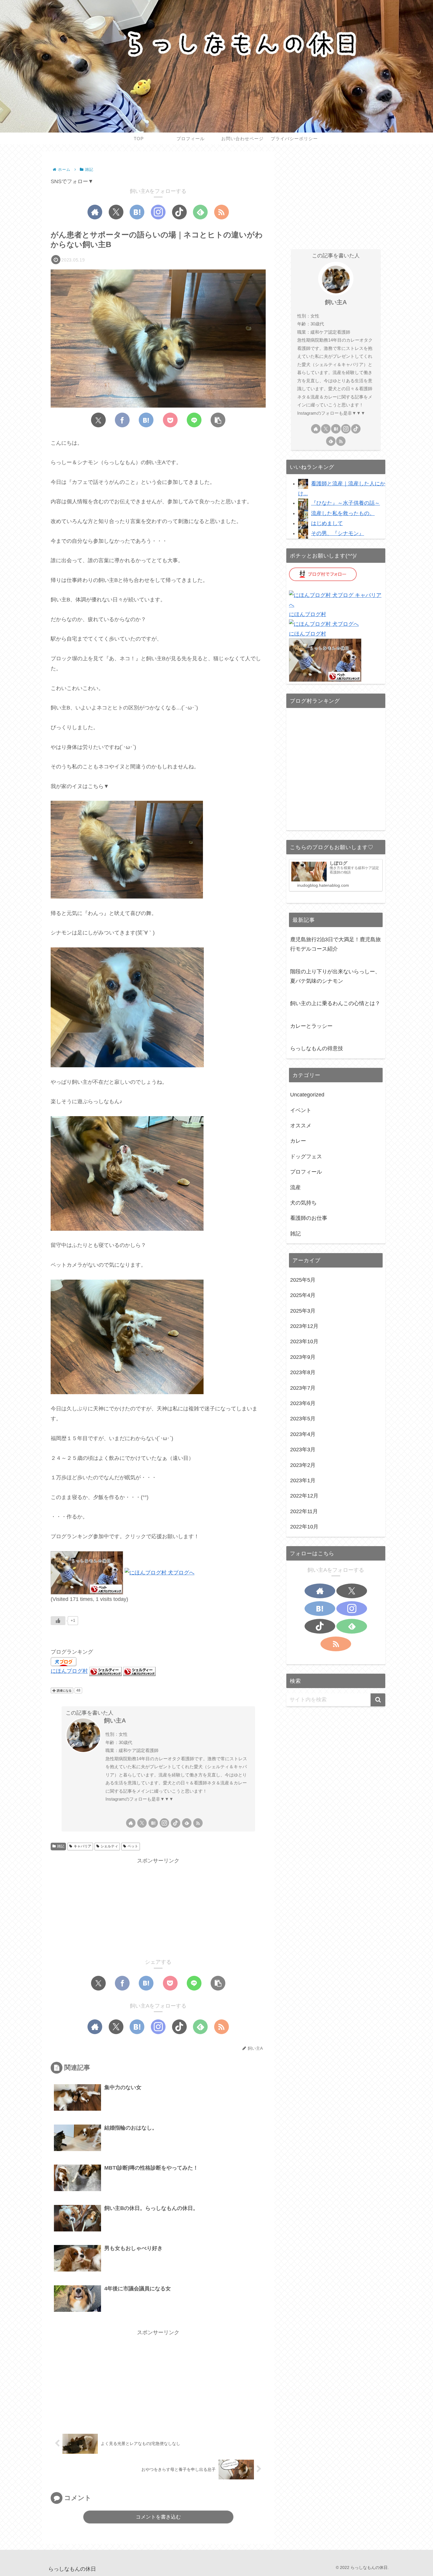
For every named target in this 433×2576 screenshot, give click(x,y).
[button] (218, 420)
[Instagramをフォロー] (158, 212)
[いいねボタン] (58, 1621)
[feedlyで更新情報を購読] (200, 212)
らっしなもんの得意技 (317, 1048)
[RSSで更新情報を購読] (222, 212)
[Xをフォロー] (116, 212)
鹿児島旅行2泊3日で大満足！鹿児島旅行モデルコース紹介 (336, 944)
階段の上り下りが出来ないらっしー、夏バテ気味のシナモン (335, 976)
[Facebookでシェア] (122, 420)
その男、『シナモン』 (338, 533)
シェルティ (109, 1846)
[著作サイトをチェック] (95, 212)
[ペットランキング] (87, 1572)
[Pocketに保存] (170, 420)
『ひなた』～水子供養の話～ (346, 503)
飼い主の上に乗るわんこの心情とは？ (335, 1003)
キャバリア (82, 1846)
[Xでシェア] (98, 420)
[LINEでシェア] (194, 420)
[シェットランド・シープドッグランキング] (105, 1671)
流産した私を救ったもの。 (343, 513)
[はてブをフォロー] (137, 212)
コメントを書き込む (158, 2517)
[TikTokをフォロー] (179, 212)
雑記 (61, 1846)
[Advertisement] (158, 1907)
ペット (133, 1846)
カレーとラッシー (311, 1026)
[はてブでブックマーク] (146, 420)
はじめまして (327, 523)
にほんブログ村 (69, 1671)
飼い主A (115, 1720)
